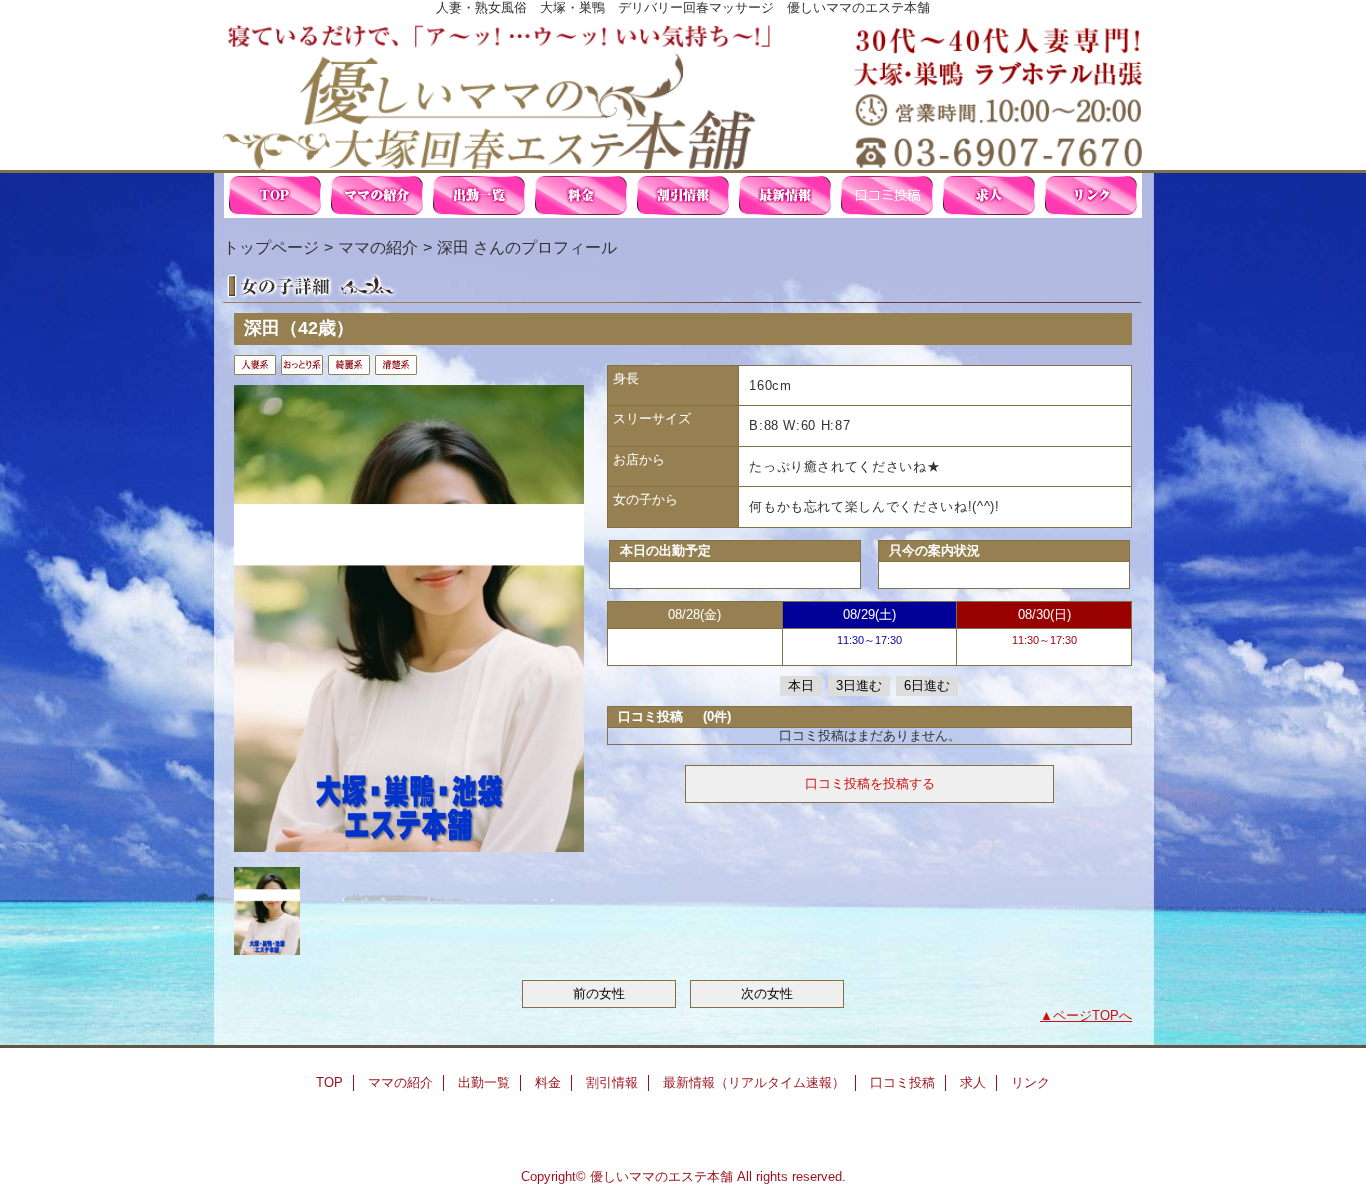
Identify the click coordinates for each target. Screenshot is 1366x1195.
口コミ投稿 (887, 195)
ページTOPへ (1092, 1015)
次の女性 (767, 993)
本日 (801, 685)
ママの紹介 (377, 195)
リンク (1091, 195)
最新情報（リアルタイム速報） (785, 195)
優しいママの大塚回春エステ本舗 (683, 92)
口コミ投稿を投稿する (870, 783)
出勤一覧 (479, 195)
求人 (989, 195)
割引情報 (683, 195)
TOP (275, 195)
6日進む (927, 685)
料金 (581, 195)
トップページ (271, 247)
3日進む (859, 685)
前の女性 (599, 993)
